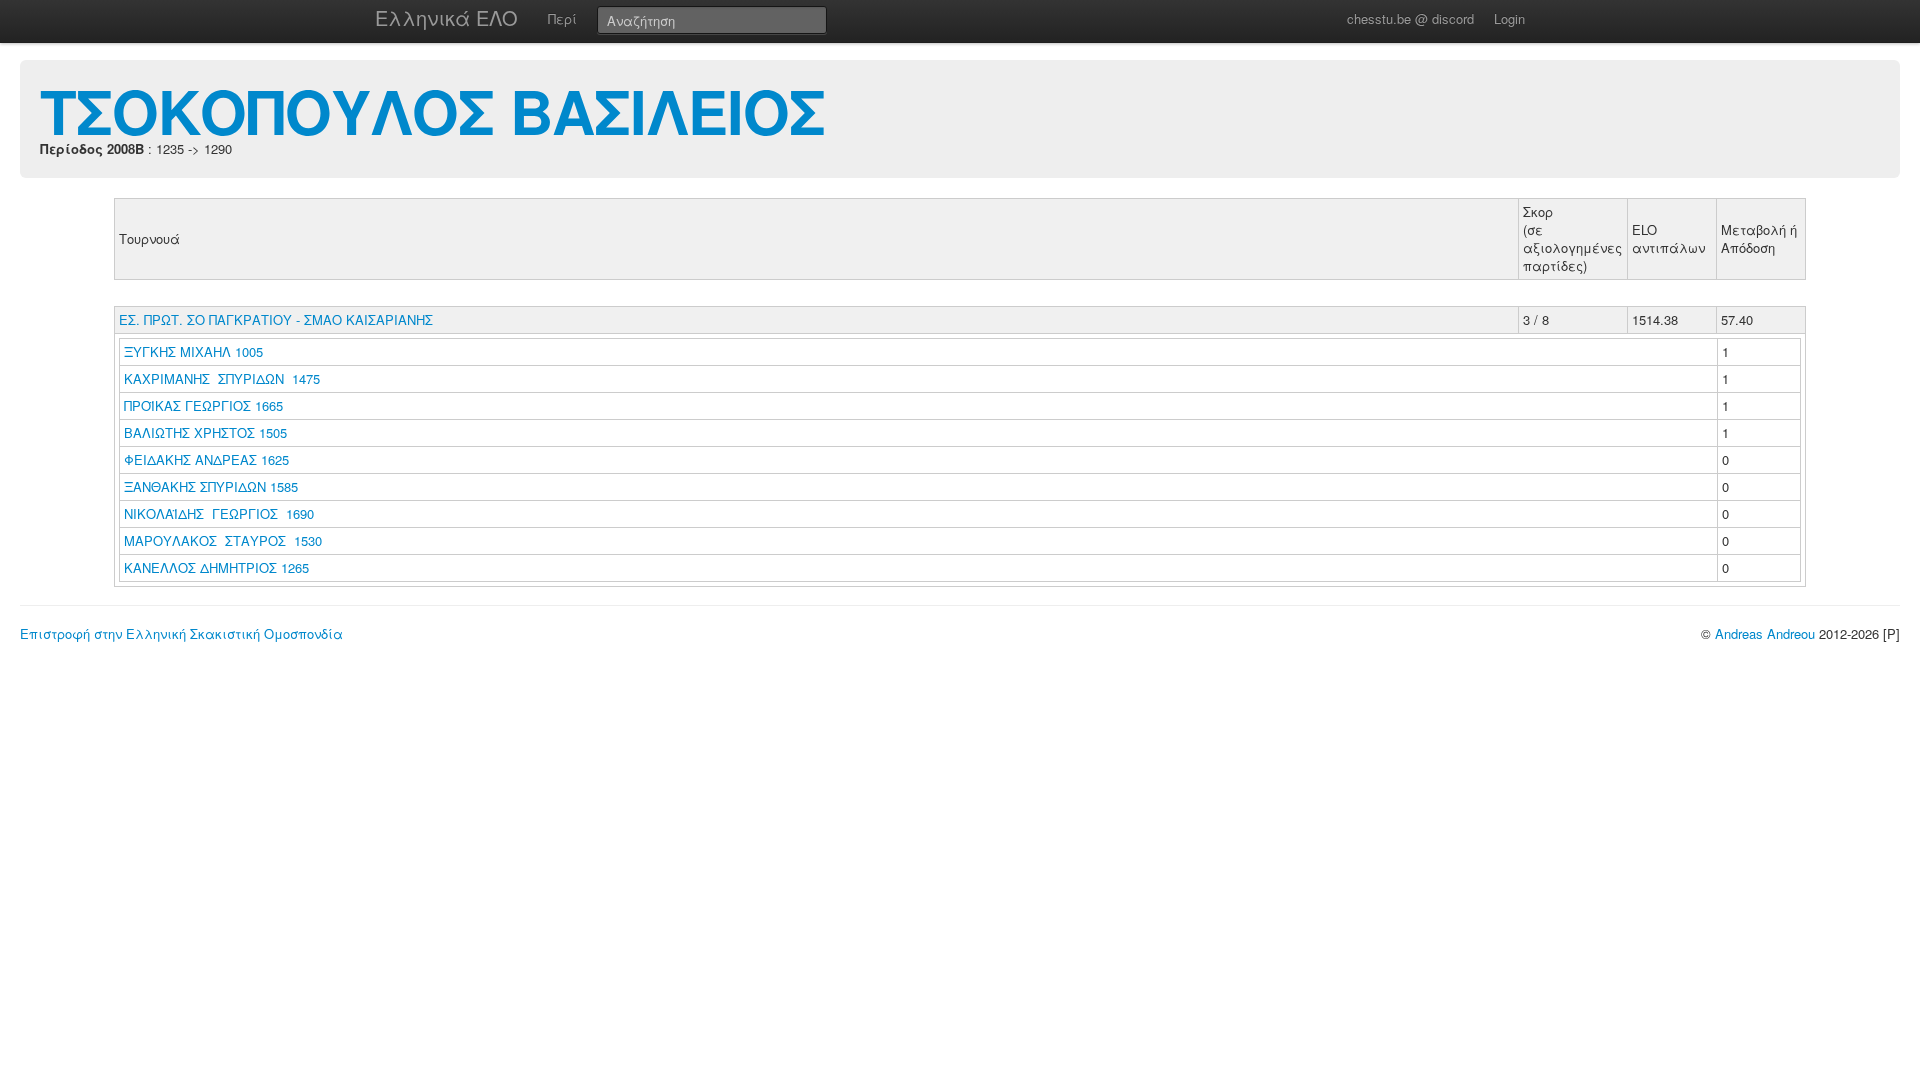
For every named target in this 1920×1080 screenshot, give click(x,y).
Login (1509, 18)
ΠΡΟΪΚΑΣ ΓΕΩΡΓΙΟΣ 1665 (203, 405)
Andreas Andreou (1765, 633)
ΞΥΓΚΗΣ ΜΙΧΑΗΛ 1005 (193, 351)
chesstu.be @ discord (1410, 18)
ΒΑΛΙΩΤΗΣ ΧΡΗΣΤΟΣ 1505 (205, 432)
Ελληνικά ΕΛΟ (446, 17)
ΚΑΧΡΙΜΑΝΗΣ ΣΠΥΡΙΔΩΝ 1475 (222, 378)
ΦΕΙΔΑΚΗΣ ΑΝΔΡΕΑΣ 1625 (206, 459)
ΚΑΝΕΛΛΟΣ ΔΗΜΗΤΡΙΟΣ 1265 (216, 567)
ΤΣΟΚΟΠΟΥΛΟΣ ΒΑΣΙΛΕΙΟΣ (432, 110)
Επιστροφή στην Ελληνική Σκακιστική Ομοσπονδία (181, 633)
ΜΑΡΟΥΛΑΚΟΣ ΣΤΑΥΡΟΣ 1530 (223, 540)
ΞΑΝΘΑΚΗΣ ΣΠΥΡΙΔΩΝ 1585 (211, 486)
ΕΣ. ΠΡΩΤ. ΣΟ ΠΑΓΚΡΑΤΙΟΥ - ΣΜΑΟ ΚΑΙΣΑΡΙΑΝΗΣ (276, 319)
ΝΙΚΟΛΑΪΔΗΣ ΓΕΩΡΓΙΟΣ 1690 (219, 513)
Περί (562, 18)
